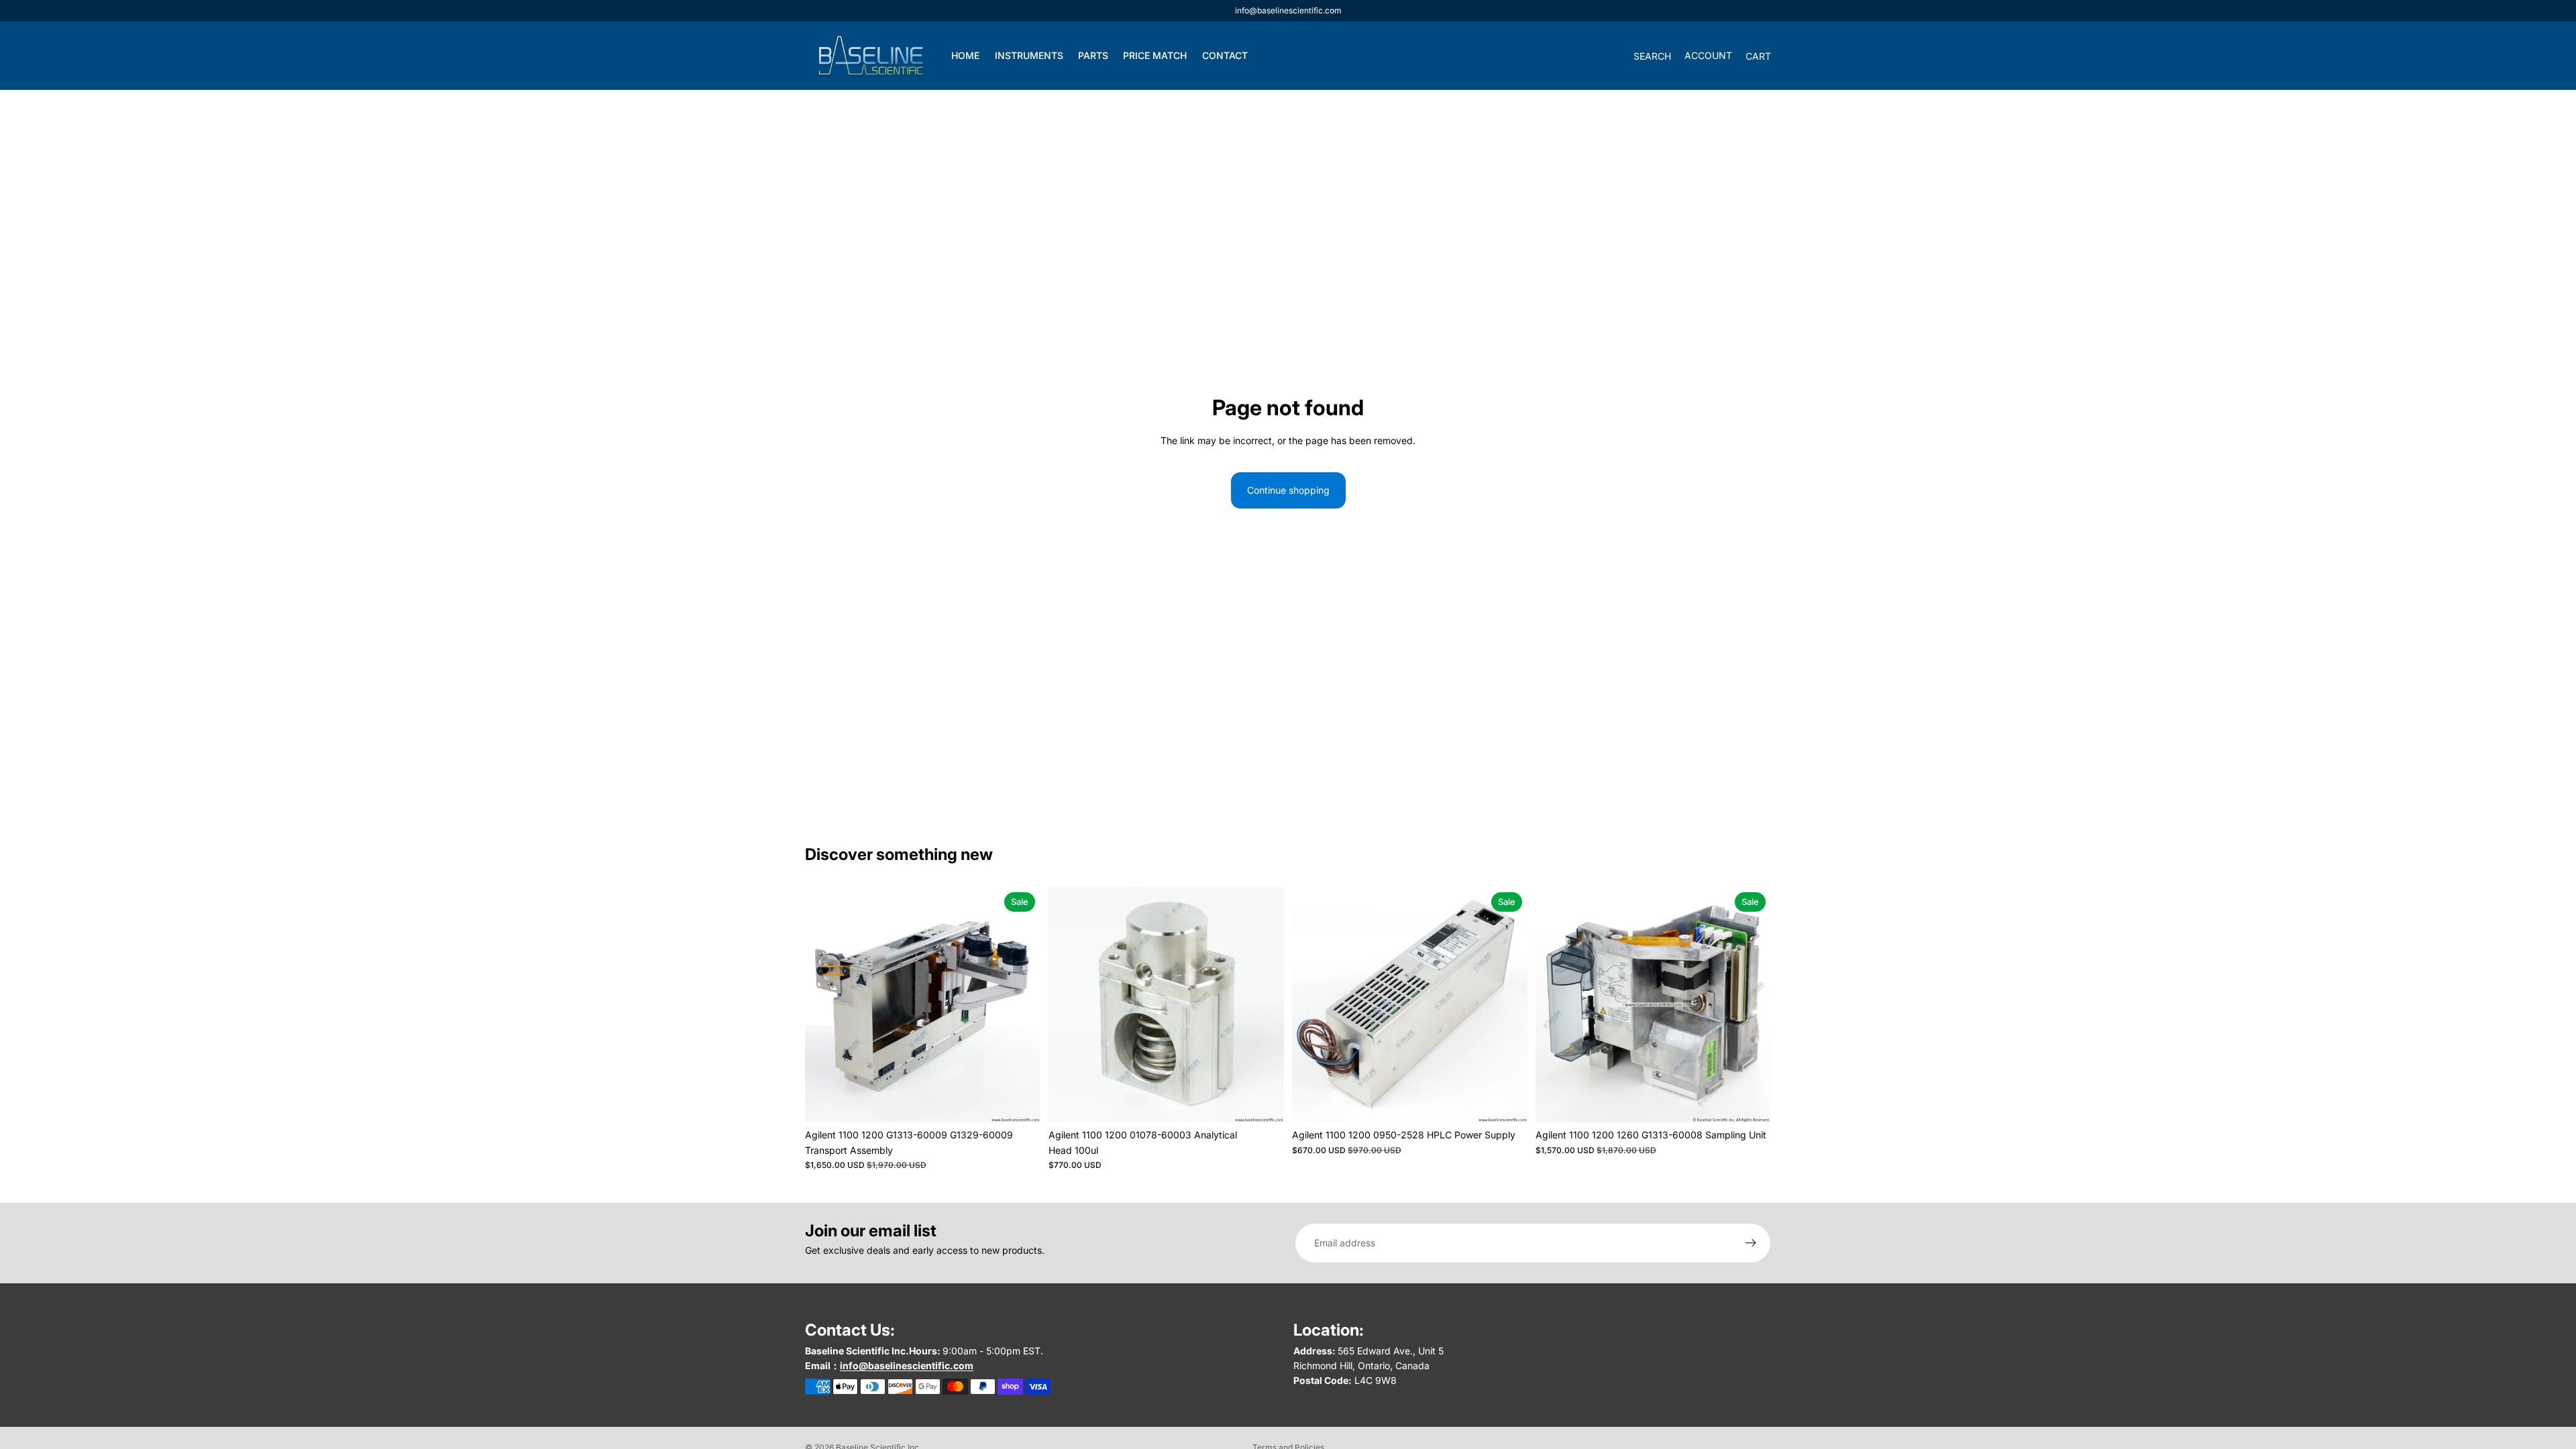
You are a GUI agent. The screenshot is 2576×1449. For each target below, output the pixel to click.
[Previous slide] (825, 1005)
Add (1275, 1101)
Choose (1031, 1101)
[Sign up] (1751, 1243)
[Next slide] (1020, 1005)
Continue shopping (1288, 490)
